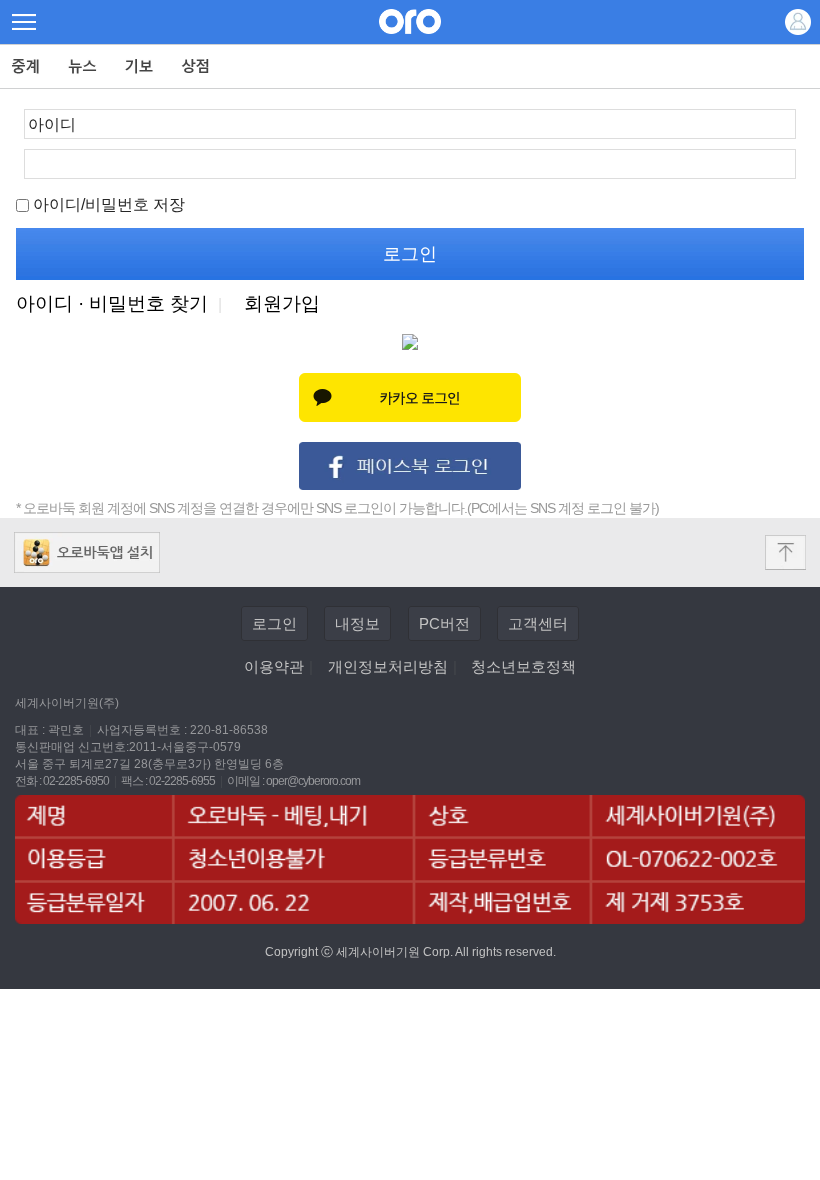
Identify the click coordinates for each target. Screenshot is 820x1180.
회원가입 (282, 303)
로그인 (274, 623)
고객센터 (538, 623)
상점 (196, 66)
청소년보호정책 (523, 666)
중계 (26, 66)
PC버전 (444, 623)
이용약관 (274, 666)
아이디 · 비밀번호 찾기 (112, 303)
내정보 (357, 623)
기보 (139, 66)
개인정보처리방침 (388, 666)
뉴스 (82, 66)
